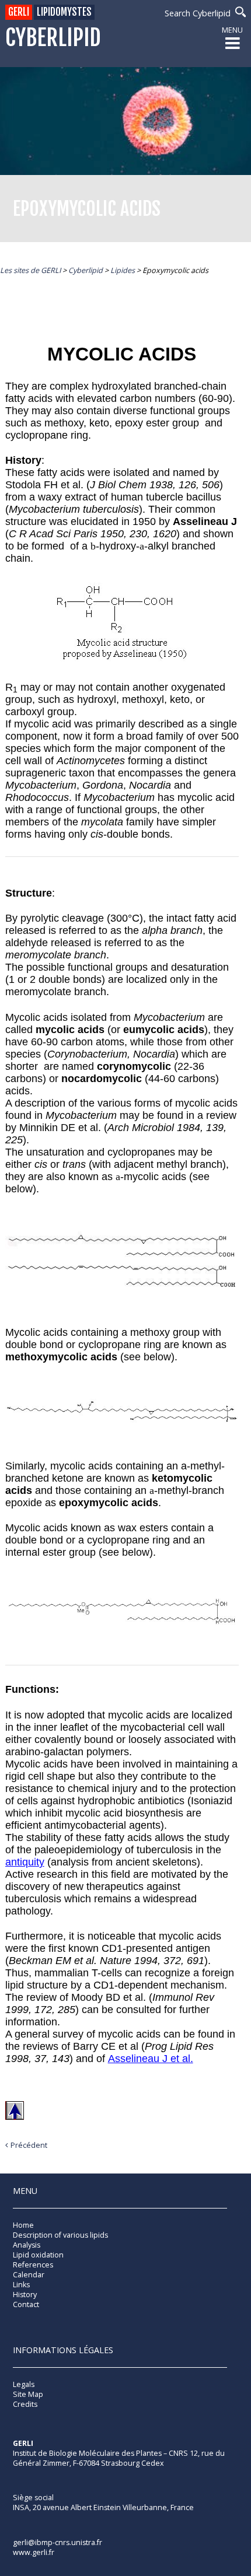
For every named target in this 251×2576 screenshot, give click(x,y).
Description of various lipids (60, 2235)
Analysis (27, 2245)
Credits (25, 2404)
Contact (26, 2304)
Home (23, 2225)
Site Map (28, 2394)
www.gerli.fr (34, 2552)
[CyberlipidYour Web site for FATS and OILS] (71, 2480)
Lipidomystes (64, 12)
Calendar (29, 2275)
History (25, 2295)
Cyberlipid (53, 38)
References (33, 2265)
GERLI (19, 12)
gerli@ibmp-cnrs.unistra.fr (57, 2542)
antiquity (25, 1862)
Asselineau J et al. (151, 2059)
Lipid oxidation (38, 2255)
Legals (24, 2384)
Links (21, 2285)
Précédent (29, 2145)
